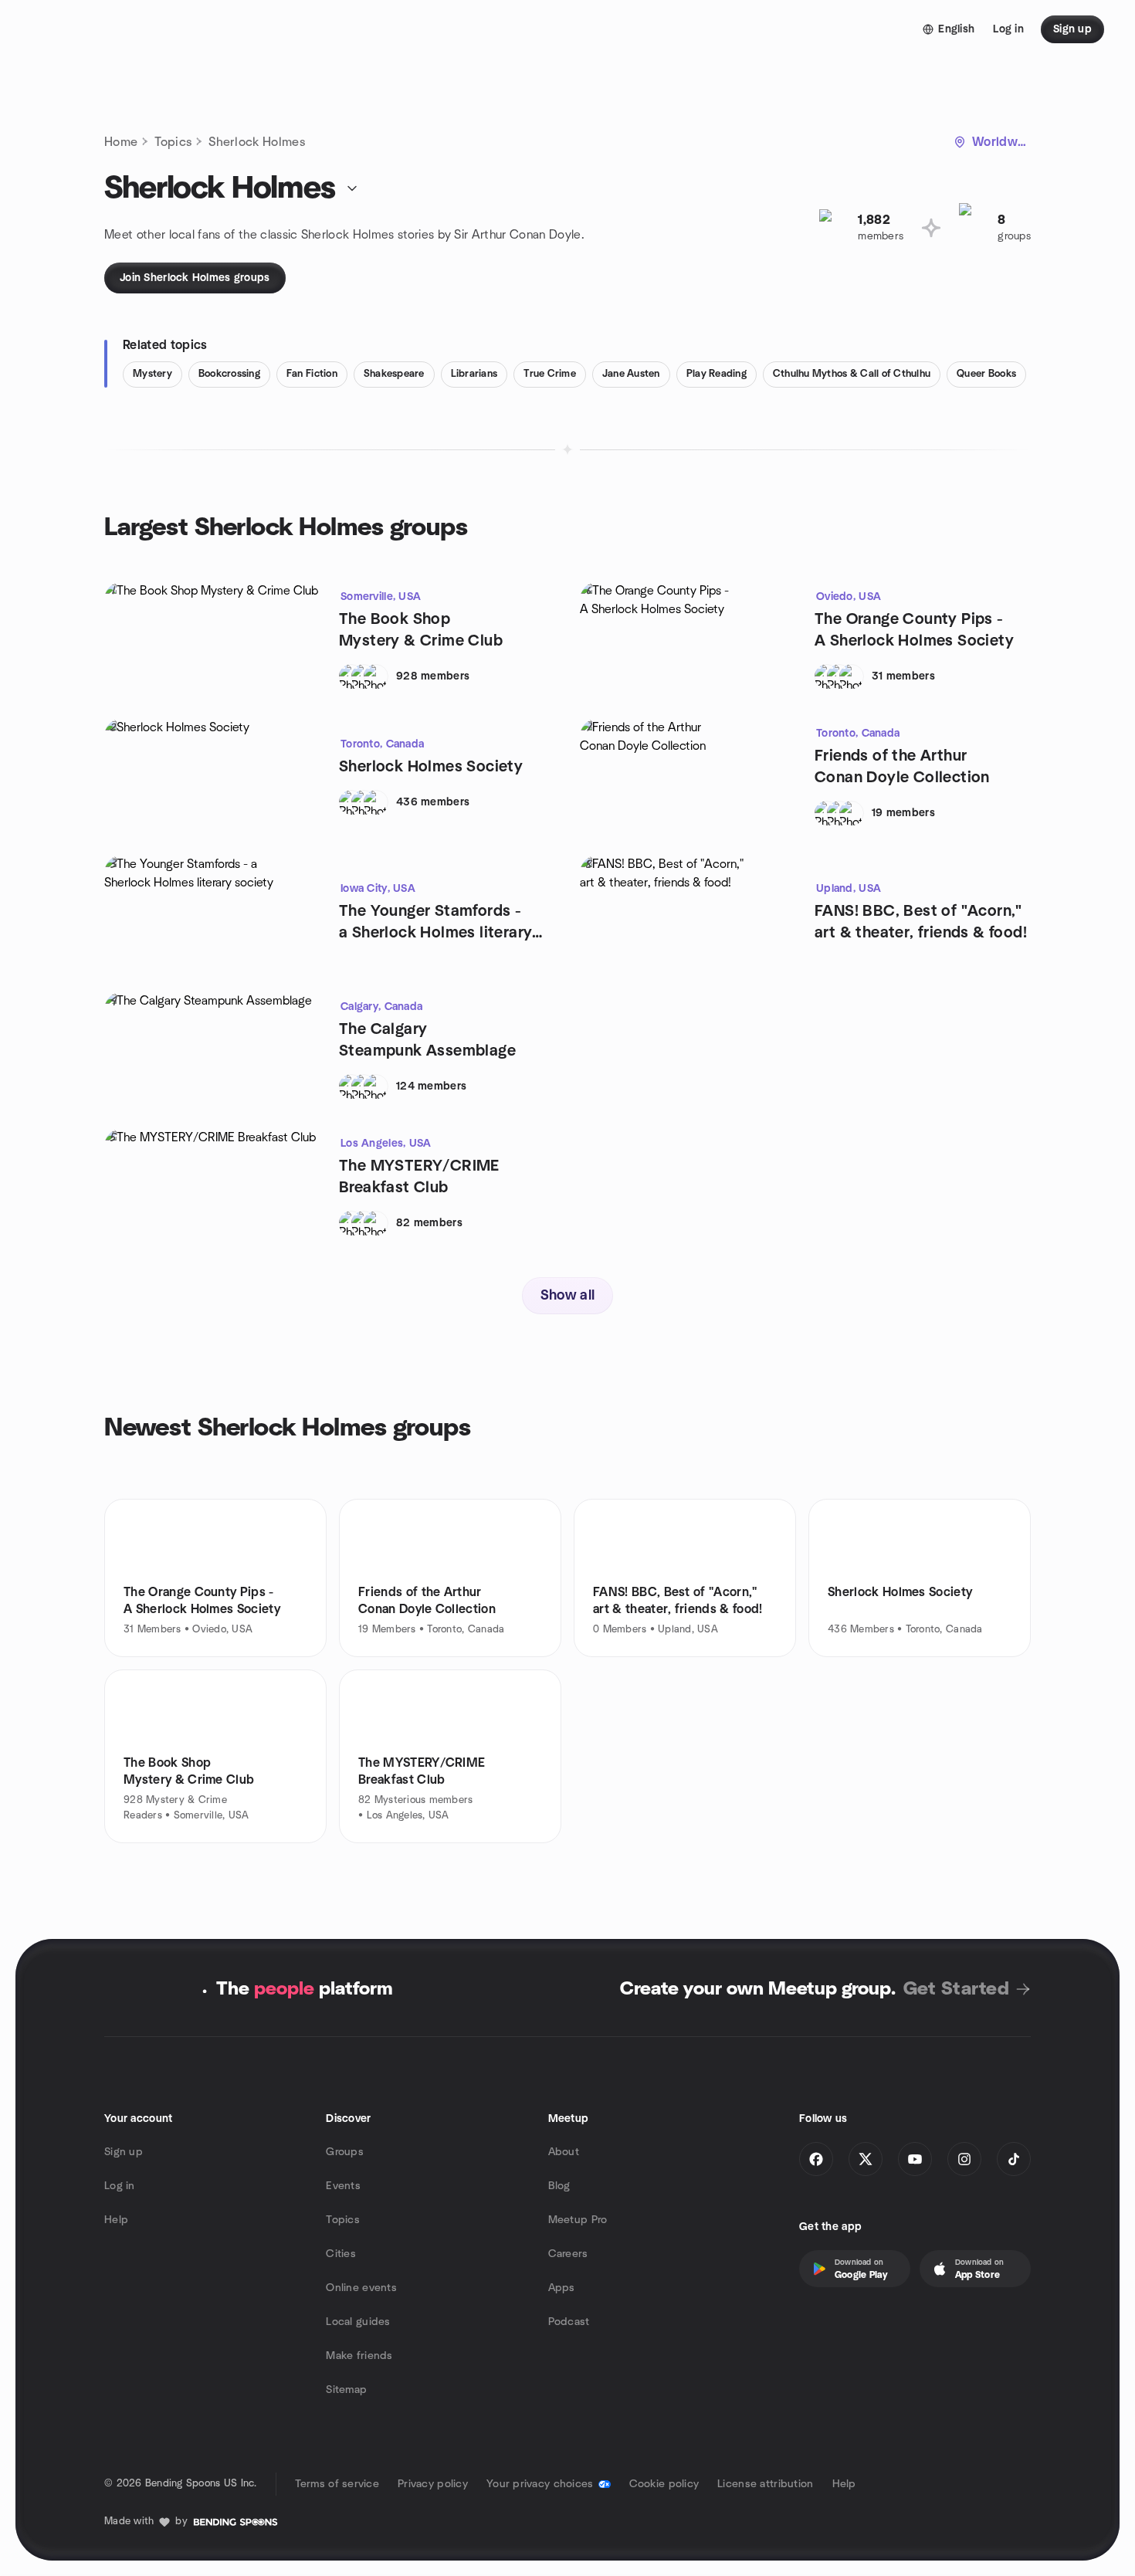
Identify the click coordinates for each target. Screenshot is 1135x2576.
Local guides (358, 2322)
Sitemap (346, 2390)
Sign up (124, 2152)
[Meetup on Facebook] (816, 2159)
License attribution (765, 2484)
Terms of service (337, 2484)
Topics (173, 142)
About (564, 2152)
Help (116, 2220)
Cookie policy (664, 2484)
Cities (341, 2254)
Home (121, 142)
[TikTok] (1014, 2159)
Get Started (956, 1989)
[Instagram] (964, 2159)
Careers (568, 2254)
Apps (562, 2288)
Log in (120, 2186)
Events (343, 2186)
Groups (345, 2152)
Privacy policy (433, 2484)
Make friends (359, 2356)
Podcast (569, 2322)
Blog (559, 2186)
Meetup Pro (578, 2220)
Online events (361, 2288)
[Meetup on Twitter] (866, 2159)
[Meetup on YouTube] (915, 2159)
